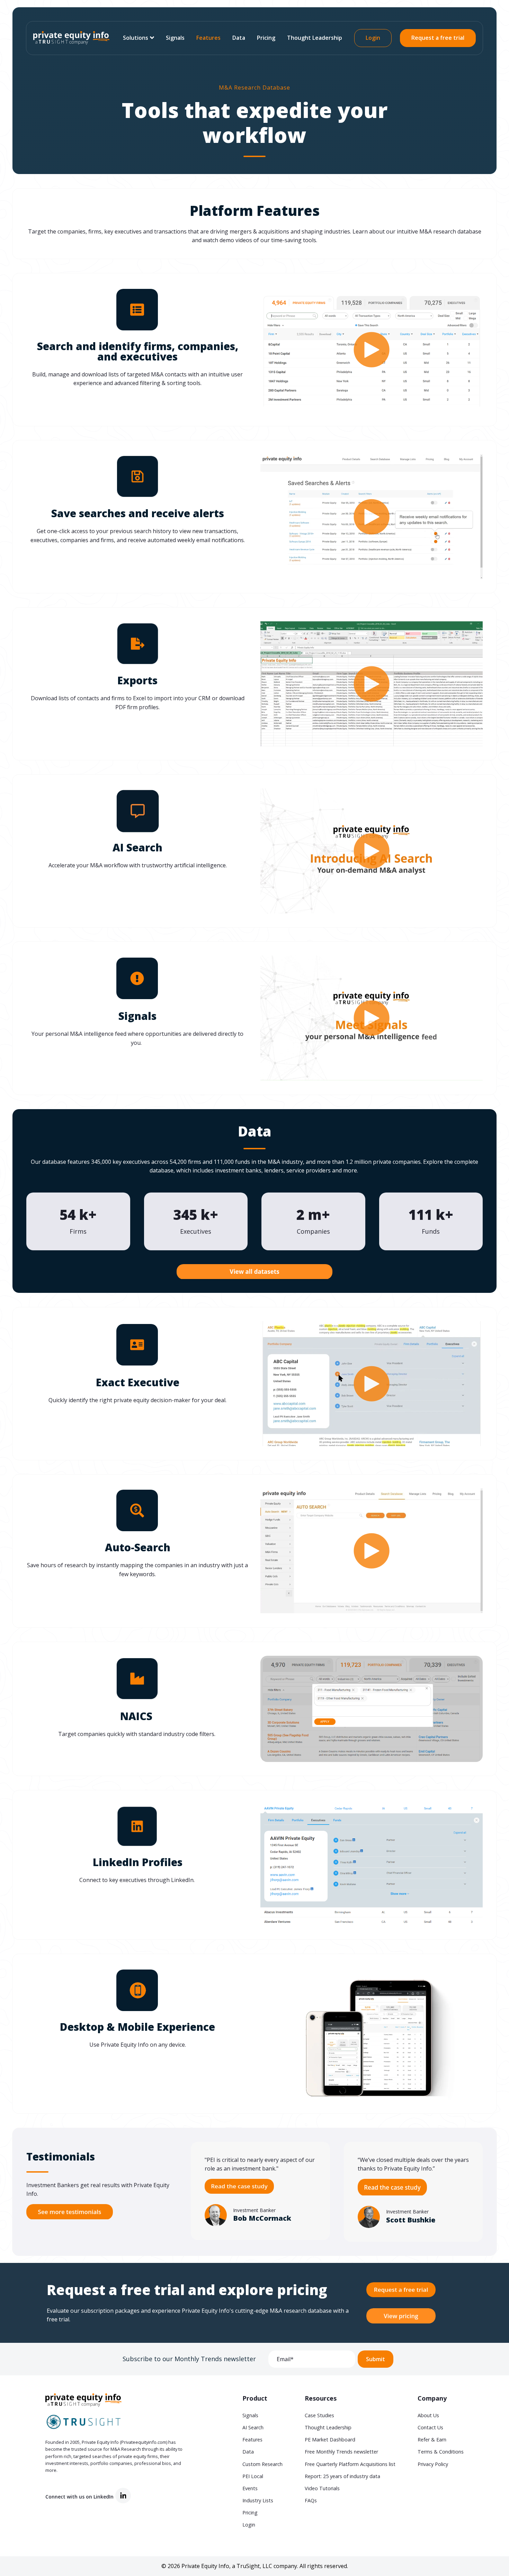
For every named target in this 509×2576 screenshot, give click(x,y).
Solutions (136, 38)
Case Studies (319, 2415)
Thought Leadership (315, 38)
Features (208, 38)
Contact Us (430, 2427)
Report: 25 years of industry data (342, 2476)
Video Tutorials (322, 2488)
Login (373, 38)
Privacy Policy (433, 2464)
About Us (428, 2415)
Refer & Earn (432, 2440)
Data (239, 38)
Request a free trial (438, 38)
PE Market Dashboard (330, 2440)
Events (250, 2488)
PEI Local (253, 2476)
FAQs (311, 2500)
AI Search (253, 2427)
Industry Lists (258, 2500)
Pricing (266, 38)
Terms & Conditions (441, 2452)
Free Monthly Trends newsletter (341, 2452)
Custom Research (262, 2464)
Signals (175, 38)
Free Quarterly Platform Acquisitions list (350, 2464)
